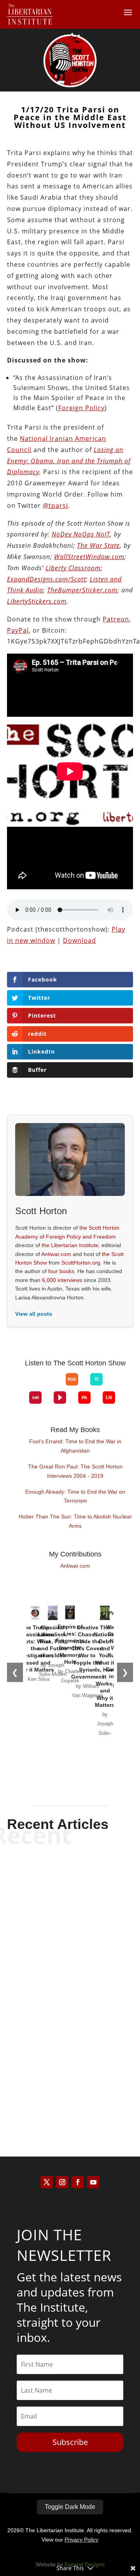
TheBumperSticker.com (82, 590)
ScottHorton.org (81, 1263)
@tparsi (55, 506)
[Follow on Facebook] (78, 2182)
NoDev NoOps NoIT (81, 534)
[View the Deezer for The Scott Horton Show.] (115, 1385)
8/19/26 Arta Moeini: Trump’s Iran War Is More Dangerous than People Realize (70, 1892)
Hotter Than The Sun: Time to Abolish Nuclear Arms (75, 1521)
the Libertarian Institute (70, 1245)
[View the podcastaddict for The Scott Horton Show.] (84, 1398)
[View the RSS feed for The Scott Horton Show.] (72, 1379)
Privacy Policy (81, 2540)
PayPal (18, 630)
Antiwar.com (56, 1254)
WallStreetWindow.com (89, 557)
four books (61, 1271)
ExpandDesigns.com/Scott (46, 579)
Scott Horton (56, 1920)
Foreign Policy (81, 408)
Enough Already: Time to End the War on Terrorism (75, 1496)
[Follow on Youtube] (93, 2182)
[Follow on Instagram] (62, 2182)
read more (70, 1933)
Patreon (116, 619)
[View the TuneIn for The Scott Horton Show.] (96, 1379)
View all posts (34, 1314)
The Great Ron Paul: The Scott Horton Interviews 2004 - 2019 (75, 1471)
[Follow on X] (47, 2182)
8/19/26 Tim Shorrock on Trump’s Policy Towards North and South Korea (70, 1982)
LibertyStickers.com (37, 601)
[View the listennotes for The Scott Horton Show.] (109, 1398)
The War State (98, 545)
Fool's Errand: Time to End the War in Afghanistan (75, 1446)
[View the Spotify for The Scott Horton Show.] (30, 1385)
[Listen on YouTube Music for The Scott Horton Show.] (54, 1385)
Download (80, 940)
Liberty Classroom (73, 568)
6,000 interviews (62, 1280)
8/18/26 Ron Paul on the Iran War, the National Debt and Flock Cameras (70, 2067)
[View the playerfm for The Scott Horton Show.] (60, 1398)
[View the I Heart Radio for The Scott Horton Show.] (35, 1398)
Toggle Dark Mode (70, 2507)
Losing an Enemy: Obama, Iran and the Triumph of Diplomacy (69, 461)
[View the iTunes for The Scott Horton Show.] (42, 1385)
